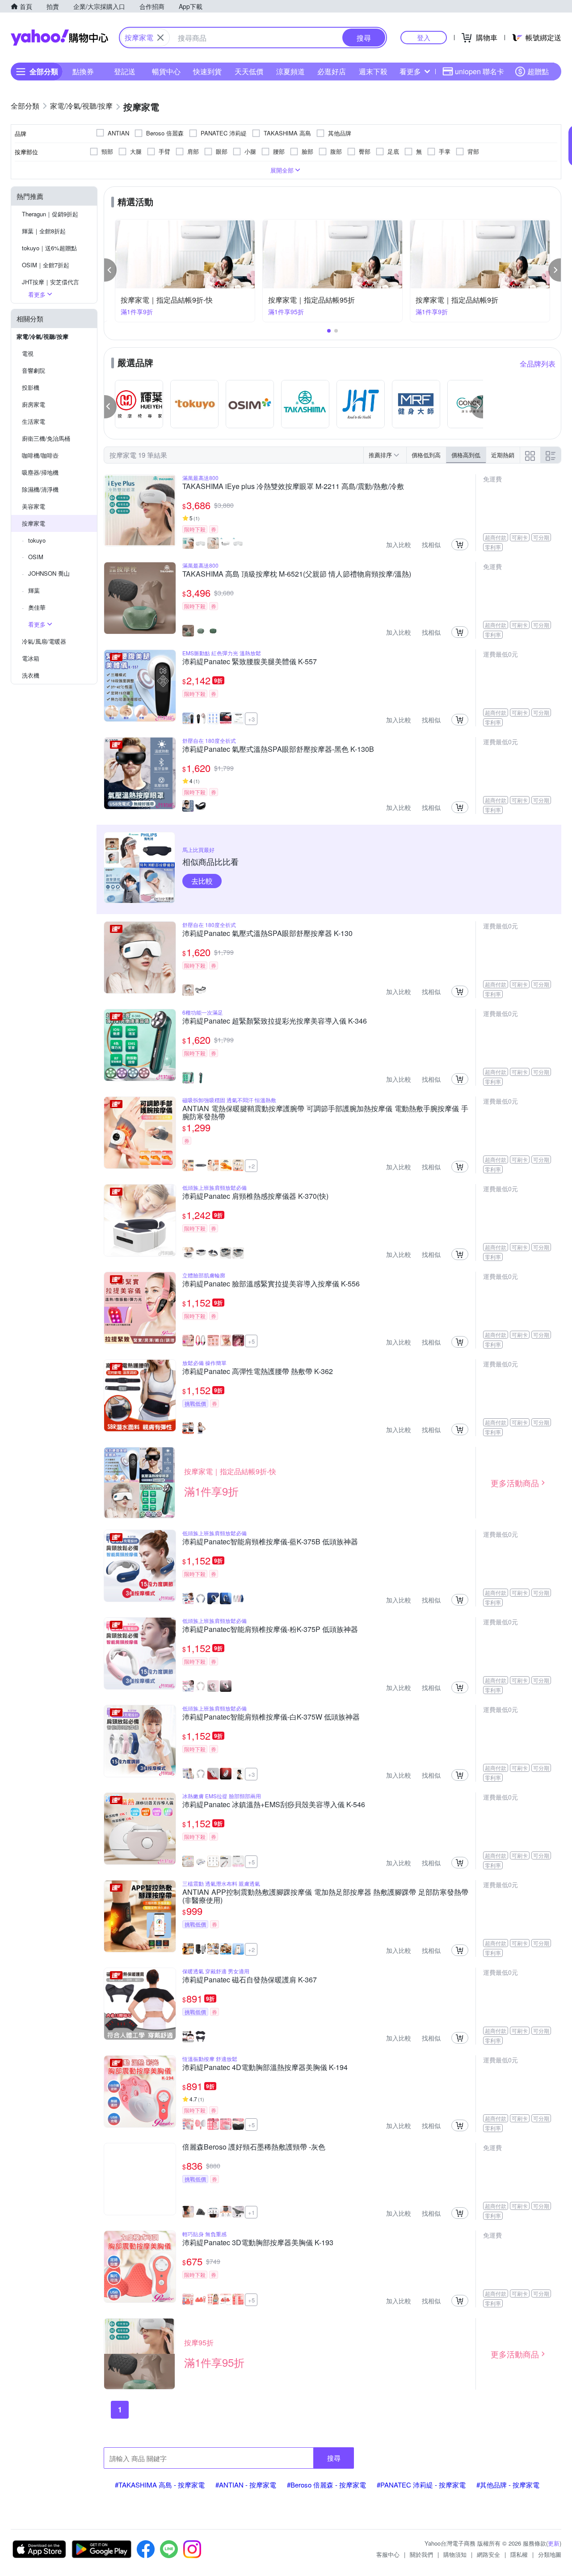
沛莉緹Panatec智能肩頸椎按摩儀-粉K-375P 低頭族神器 (270, 1630)
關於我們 (421, 2554)
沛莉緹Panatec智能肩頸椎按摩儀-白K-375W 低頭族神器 (271, 1717)
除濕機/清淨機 (40, 489)
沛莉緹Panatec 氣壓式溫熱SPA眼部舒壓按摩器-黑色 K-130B (278, 750)
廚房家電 (34, 404)
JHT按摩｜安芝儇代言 (50, 282)
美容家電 (34, 506)
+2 (251, 1166)
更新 (554, 2543)
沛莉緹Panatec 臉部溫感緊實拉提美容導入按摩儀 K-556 (271, 1284)
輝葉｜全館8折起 (44, 231)
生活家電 (34, 421)
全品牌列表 (538, 364)
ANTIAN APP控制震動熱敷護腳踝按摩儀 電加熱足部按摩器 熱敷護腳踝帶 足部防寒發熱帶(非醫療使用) (325, 1896)
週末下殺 (373, 71)
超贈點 (538, 71)
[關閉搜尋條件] (160, 38)
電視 (28, 353)
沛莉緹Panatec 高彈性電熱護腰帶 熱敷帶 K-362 (258, 1372)
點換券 (83, 71)
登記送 (125, 71)
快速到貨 (207, 71)
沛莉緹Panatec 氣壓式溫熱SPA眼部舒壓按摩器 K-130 (267, 934)
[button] (110, 270)
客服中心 (388, 2554)
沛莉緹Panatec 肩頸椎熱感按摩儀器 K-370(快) (255, 1197)
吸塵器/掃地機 (40, 472)
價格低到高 (426, 455)
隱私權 (519, 2554)
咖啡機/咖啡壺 (40, 455)
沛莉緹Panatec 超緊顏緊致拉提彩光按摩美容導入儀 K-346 (275, 1021)
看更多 (410, 71)
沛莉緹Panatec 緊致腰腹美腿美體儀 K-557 (250, 662)
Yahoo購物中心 (59, 38)
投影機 (31, 387)
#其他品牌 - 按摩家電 (508, 2485)
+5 (251, 1341)
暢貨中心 (166, 71)
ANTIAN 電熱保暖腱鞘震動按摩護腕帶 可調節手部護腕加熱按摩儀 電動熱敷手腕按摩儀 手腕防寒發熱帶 (325, 1113)
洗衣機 (31, 675)
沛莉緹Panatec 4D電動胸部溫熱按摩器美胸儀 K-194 (265, 2068)
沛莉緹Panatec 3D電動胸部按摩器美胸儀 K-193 (258, 2243)
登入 (424, 37)
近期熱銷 (503, 455)
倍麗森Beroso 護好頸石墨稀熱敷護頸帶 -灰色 (254, 2147)
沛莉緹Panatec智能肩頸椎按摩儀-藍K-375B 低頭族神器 (270, 1542)
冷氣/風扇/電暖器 (44, 641)
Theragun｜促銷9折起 (50, 214)
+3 (251, 719)
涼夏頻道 (290, 71)
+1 (251, 2212)
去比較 (202, 881)
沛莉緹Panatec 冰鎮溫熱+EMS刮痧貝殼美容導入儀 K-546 (274, 1805)
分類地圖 (550, 2554)
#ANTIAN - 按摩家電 (246, 2485)
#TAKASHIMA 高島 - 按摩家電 (160, 2485)
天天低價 (249, 71)
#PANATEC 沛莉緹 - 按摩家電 (421, 2485)
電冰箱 (31, 658)
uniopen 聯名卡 (479, 71)
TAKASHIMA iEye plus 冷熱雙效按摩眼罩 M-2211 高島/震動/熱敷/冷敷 (293, 487)
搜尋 (334, 2458)
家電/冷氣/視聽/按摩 (42, 336)
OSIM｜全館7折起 (46, 265)
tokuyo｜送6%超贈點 (49, 248)
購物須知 (455, 2554)
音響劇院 (34, 370)
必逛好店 (332, 71)
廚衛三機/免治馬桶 (46, 438)
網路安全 (488, 2554)
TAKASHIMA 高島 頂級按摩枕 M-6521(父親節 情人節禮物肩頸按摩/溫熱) (297, 574)
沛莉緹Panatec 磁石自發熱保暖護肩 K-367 (250, 1980)
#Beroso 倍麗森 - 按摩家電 (326, 2485)
